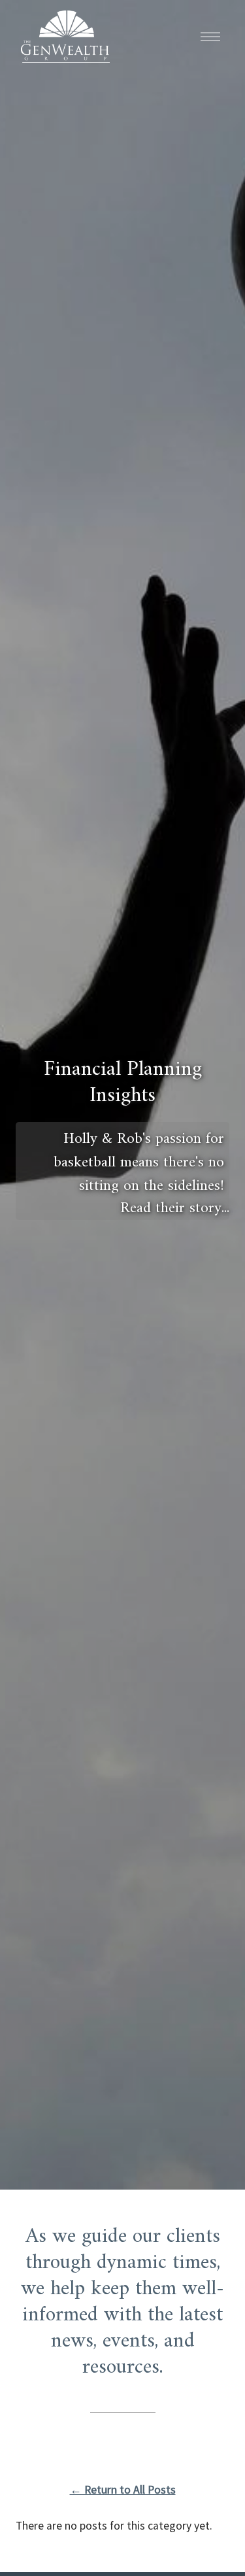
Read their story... (175, 1207)
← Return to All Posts (123, 2490)
